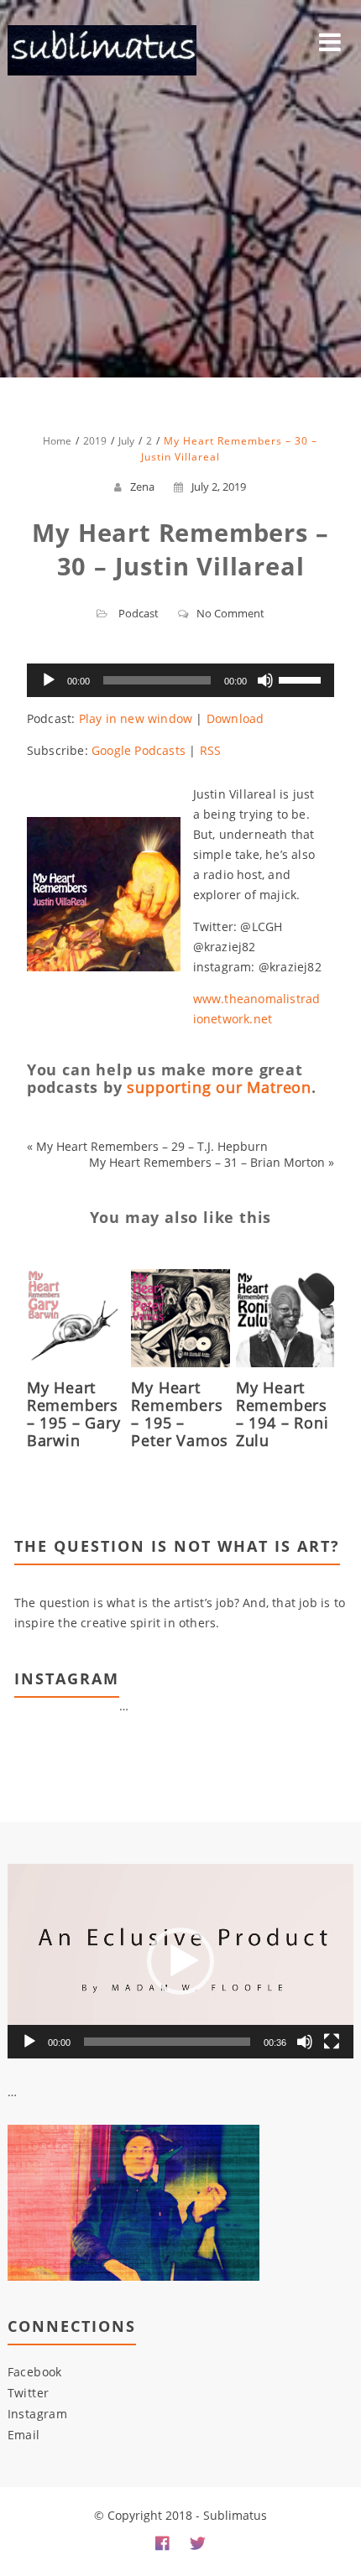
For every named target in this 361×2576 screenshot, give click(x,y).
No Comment (230, 613)
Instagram (38, 2414)
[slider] (302, 679)
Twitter (29, 2393)
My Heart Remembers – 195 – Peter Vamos (180, 1414)
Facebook (35, 2372)
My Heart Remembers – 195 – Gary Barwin (74, 1414)
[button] (180, 1961)
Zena (142, 487)
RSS (211, 750)
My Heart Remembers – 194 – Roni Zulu (283, 1414)
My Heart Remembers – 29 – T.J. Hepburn (152, 1146)
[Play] (49, 680)
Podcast (139, 613)
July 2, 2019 (219, 487)
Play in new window (136, 718)
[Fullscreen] (332, 2042)
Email (24, 2435)
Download (235, 718)
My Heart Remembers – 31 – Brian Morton (207, 1162)
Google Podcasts (139, 750)
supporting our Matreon (219, 1087)
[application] (180, 680)
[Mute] (265, 680)
